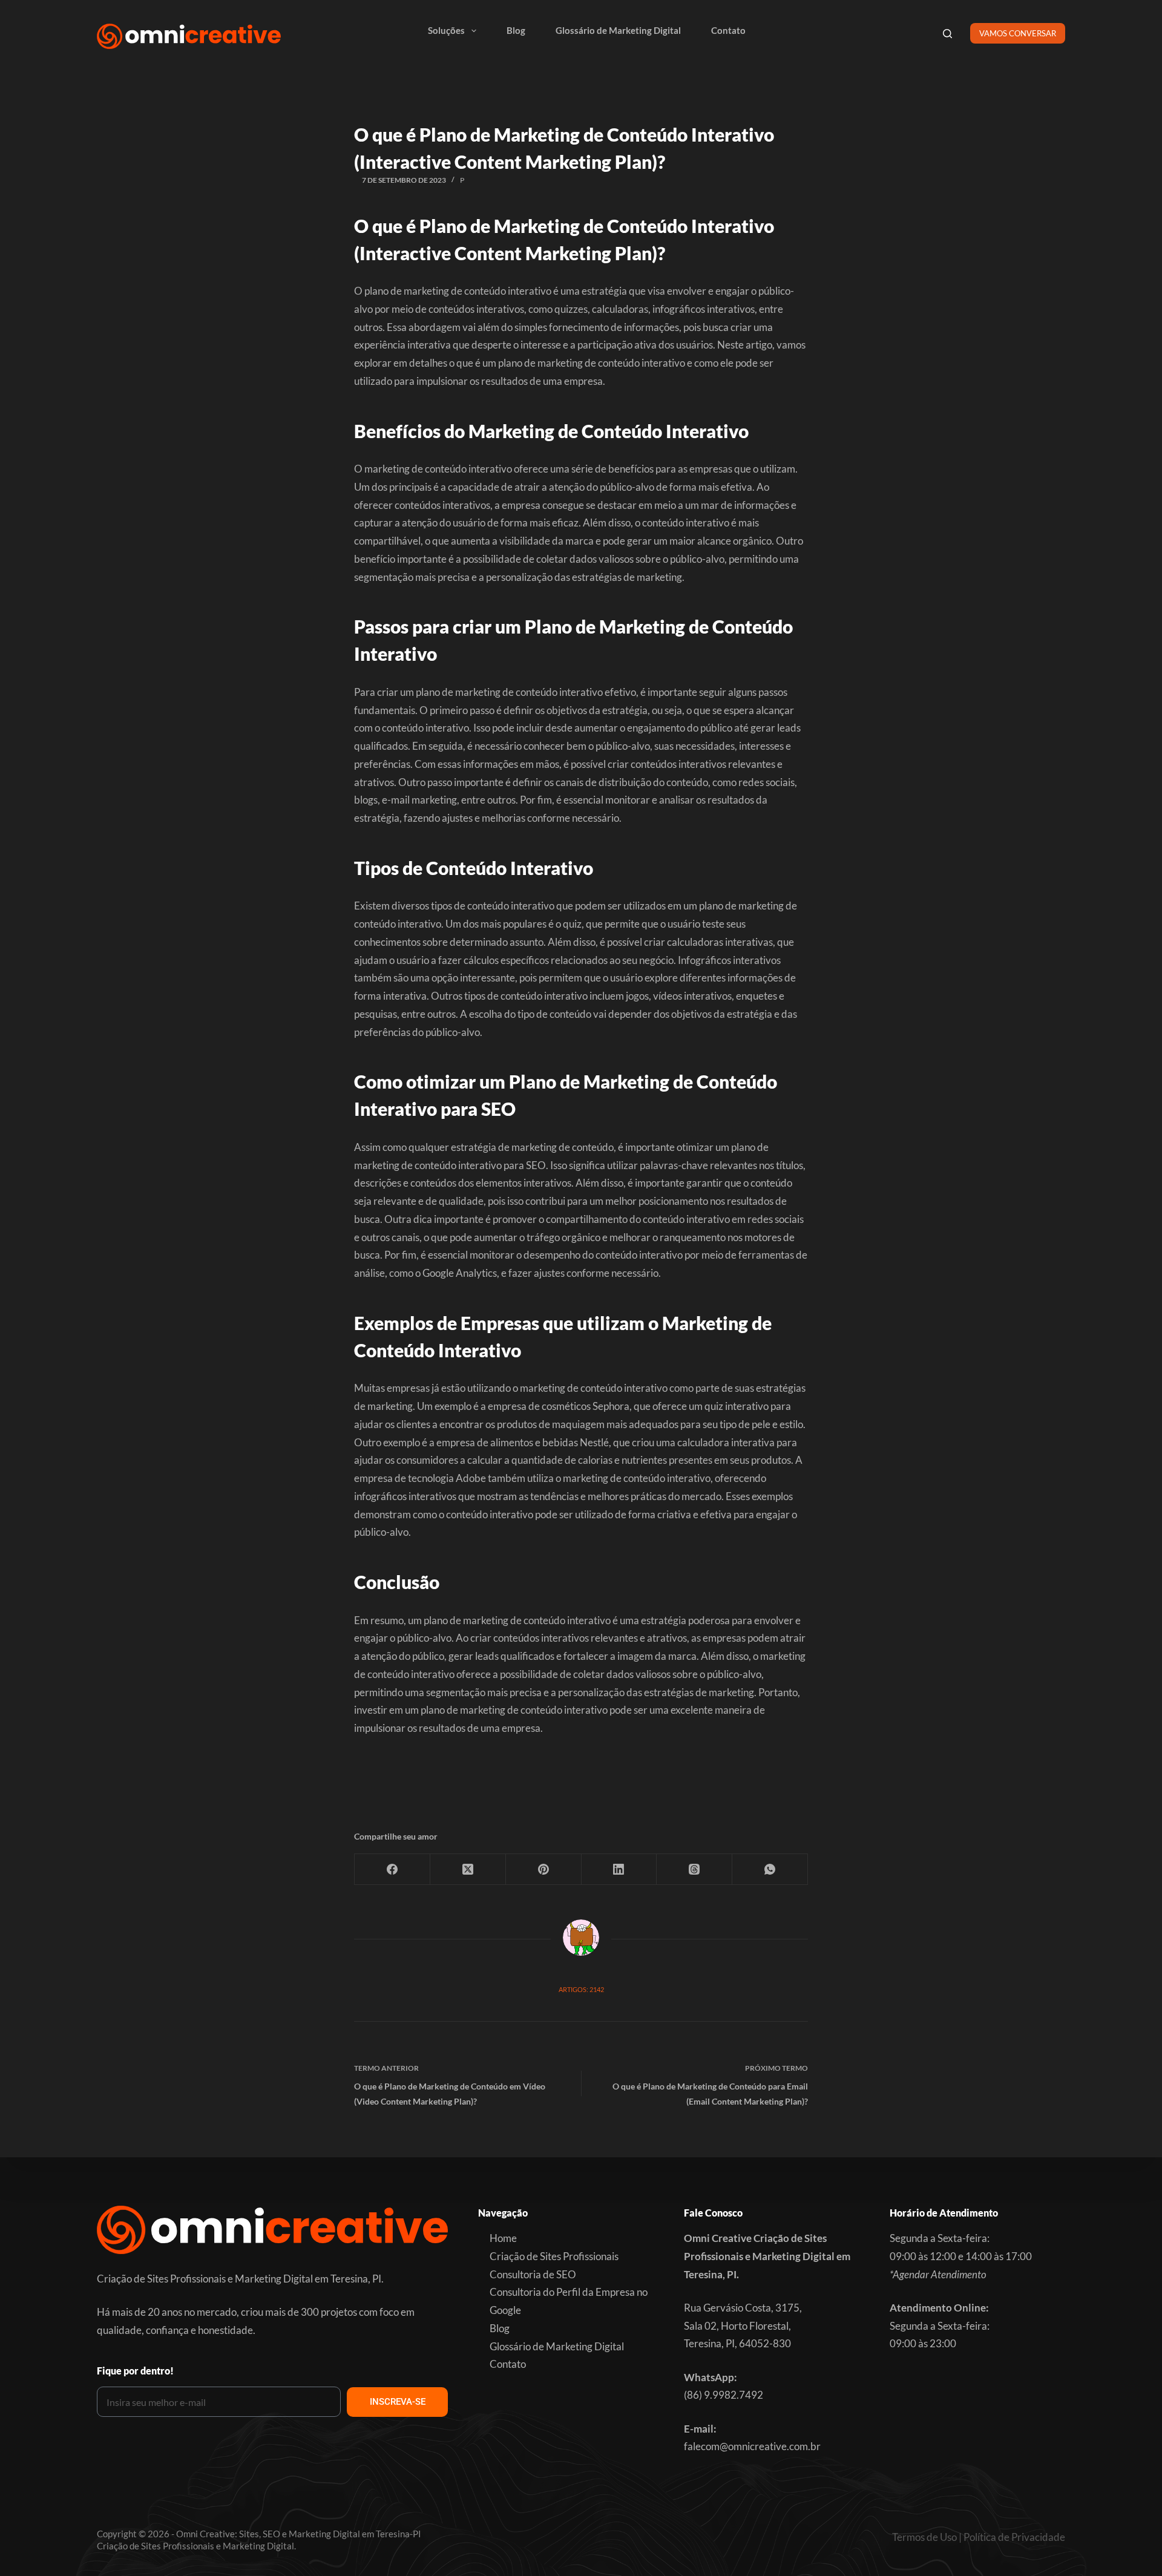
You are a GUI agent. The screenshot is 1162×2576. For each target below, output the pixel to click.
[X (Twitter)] (468, 1870)
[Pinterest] (544, 1870)
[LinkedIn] (619, 1870)
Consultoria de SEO (533, 2274)
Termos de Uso (924, 2537)
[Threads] (694, 1870)
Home (503, 2238)
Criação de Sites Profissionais (554, 2256)
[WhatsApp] (770, 1870)
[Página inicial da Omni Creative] (189, 36)
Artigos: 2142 (581, 1989)
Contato (728, 30)
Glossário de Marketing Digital (618, 30)
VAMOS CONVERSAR (1018, 33)
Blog (516, 30)
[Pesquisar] (947, 34)
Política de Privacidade (1014, 2537)
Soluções (446, 30)
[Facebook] (392, 1870)
